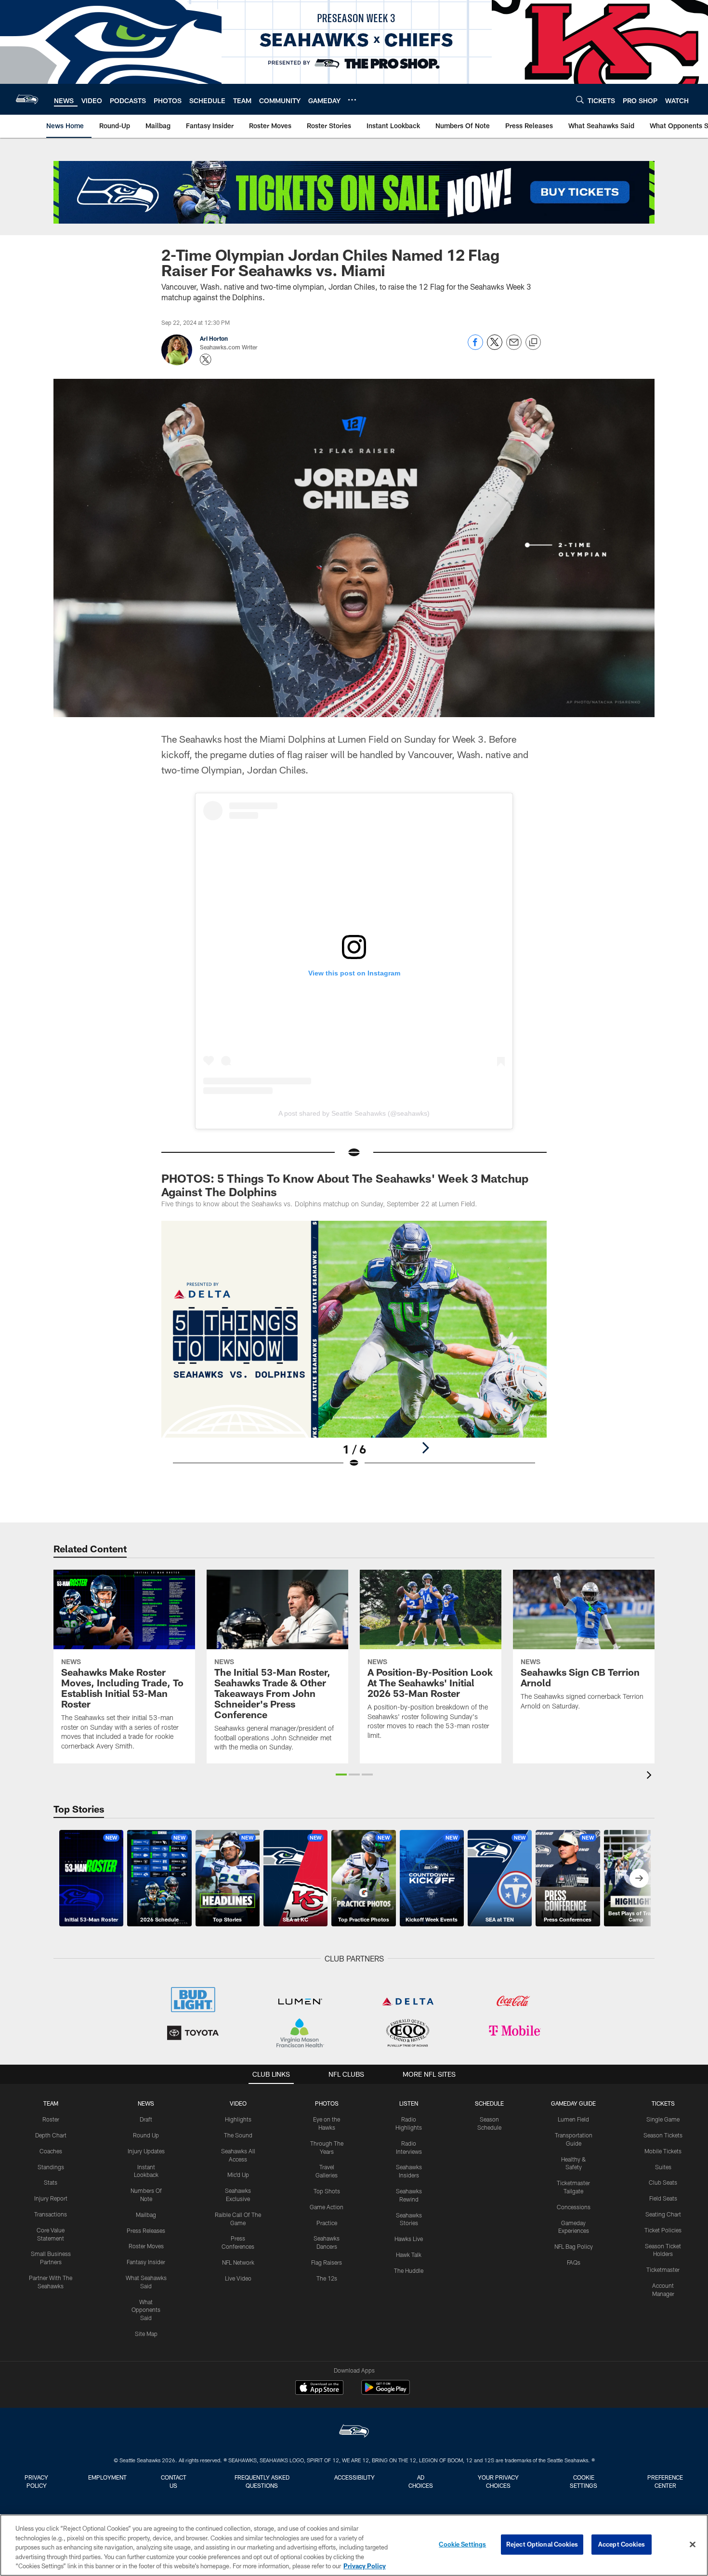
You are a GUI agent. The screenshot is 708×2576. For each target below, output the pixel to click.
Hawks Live (409, 2239)
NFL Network (238, 2262)
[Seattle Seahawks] (354, 2432)
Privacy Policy (36, 2481)
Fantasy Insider (146, 2262)
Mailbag (146, 2215)
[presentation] (651, 1776)
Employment (107, 2477)
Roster (51, 2119)
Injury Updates (146, 2151)
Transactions (51, 2214)
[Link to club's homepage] (27, 99)
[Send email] (514, 347)
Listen (409, 2103)
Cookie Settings (583, 2481)
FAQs (574, 2262)
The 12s (327, 2278)
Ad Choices (421, 2481)
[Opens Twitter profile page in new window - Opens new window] (206, 360)
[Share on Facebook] (475, 347)
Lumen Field (573, 2119)
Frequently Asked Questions (262, 2481)
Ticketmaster (663, 2269)
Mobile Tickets (663, 2151)
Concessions (574, 2207)
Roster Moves (146, 2246)
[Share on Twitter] (495, 347)
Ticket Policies (663, 2230)
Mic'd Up (238, 2175)
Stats (51, 2182)
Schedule (489, 2103)
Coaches (51, 2151)
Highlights (238, 2119)
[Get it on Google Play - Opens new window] (386, 2392)
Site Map (146, 2334)
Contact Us (174, 2481)
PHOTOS (327, 2103)
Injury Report (51, 2198)
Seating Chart (663, 2214)
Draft (146, 2119)
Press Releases (146, 2230)
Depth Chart (51, 2135)
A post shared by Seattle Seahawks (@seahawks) (354, 1113)
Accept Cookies (622, 2544)
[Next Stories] (639, 1878)
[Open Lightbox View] (354, 1350)
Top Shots (327, 2191)
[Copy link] (533, 343)
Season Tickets (663, 2135)
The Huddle (409, 2270)
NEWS (146, 2103)
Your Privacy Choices (498, 2481)
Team (51, 2103)
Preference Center (665, 2481)
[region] (354, 2545)
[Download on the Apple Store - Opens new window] (319, 2389)
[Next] (425, 1448)
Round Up (146, 2135)
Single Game (663, 2119)
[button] (341, 1775)
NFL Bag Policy (574, 2246)
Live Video (238, 2278)
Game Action (327, 2207)
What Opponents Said (146, 2310)
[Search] (580, 100)
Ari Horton (214, 338)
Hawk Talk (409, 2255)
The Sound (238, 2135)
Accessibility (354, 2477)
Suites (663, 2167)
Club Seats (663, 2182)
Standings (51, 2167)
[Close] (693, 2545)
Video (238, 2103)
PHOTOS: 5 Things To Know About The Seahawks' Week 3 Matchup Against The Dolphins (345, 1185)
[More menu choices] (352, 100)
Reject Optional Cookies (542, 2544)
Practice (327, 2223)
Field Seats (663, 2198)
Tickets (663, 2103)
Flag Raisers (327, 2262)
